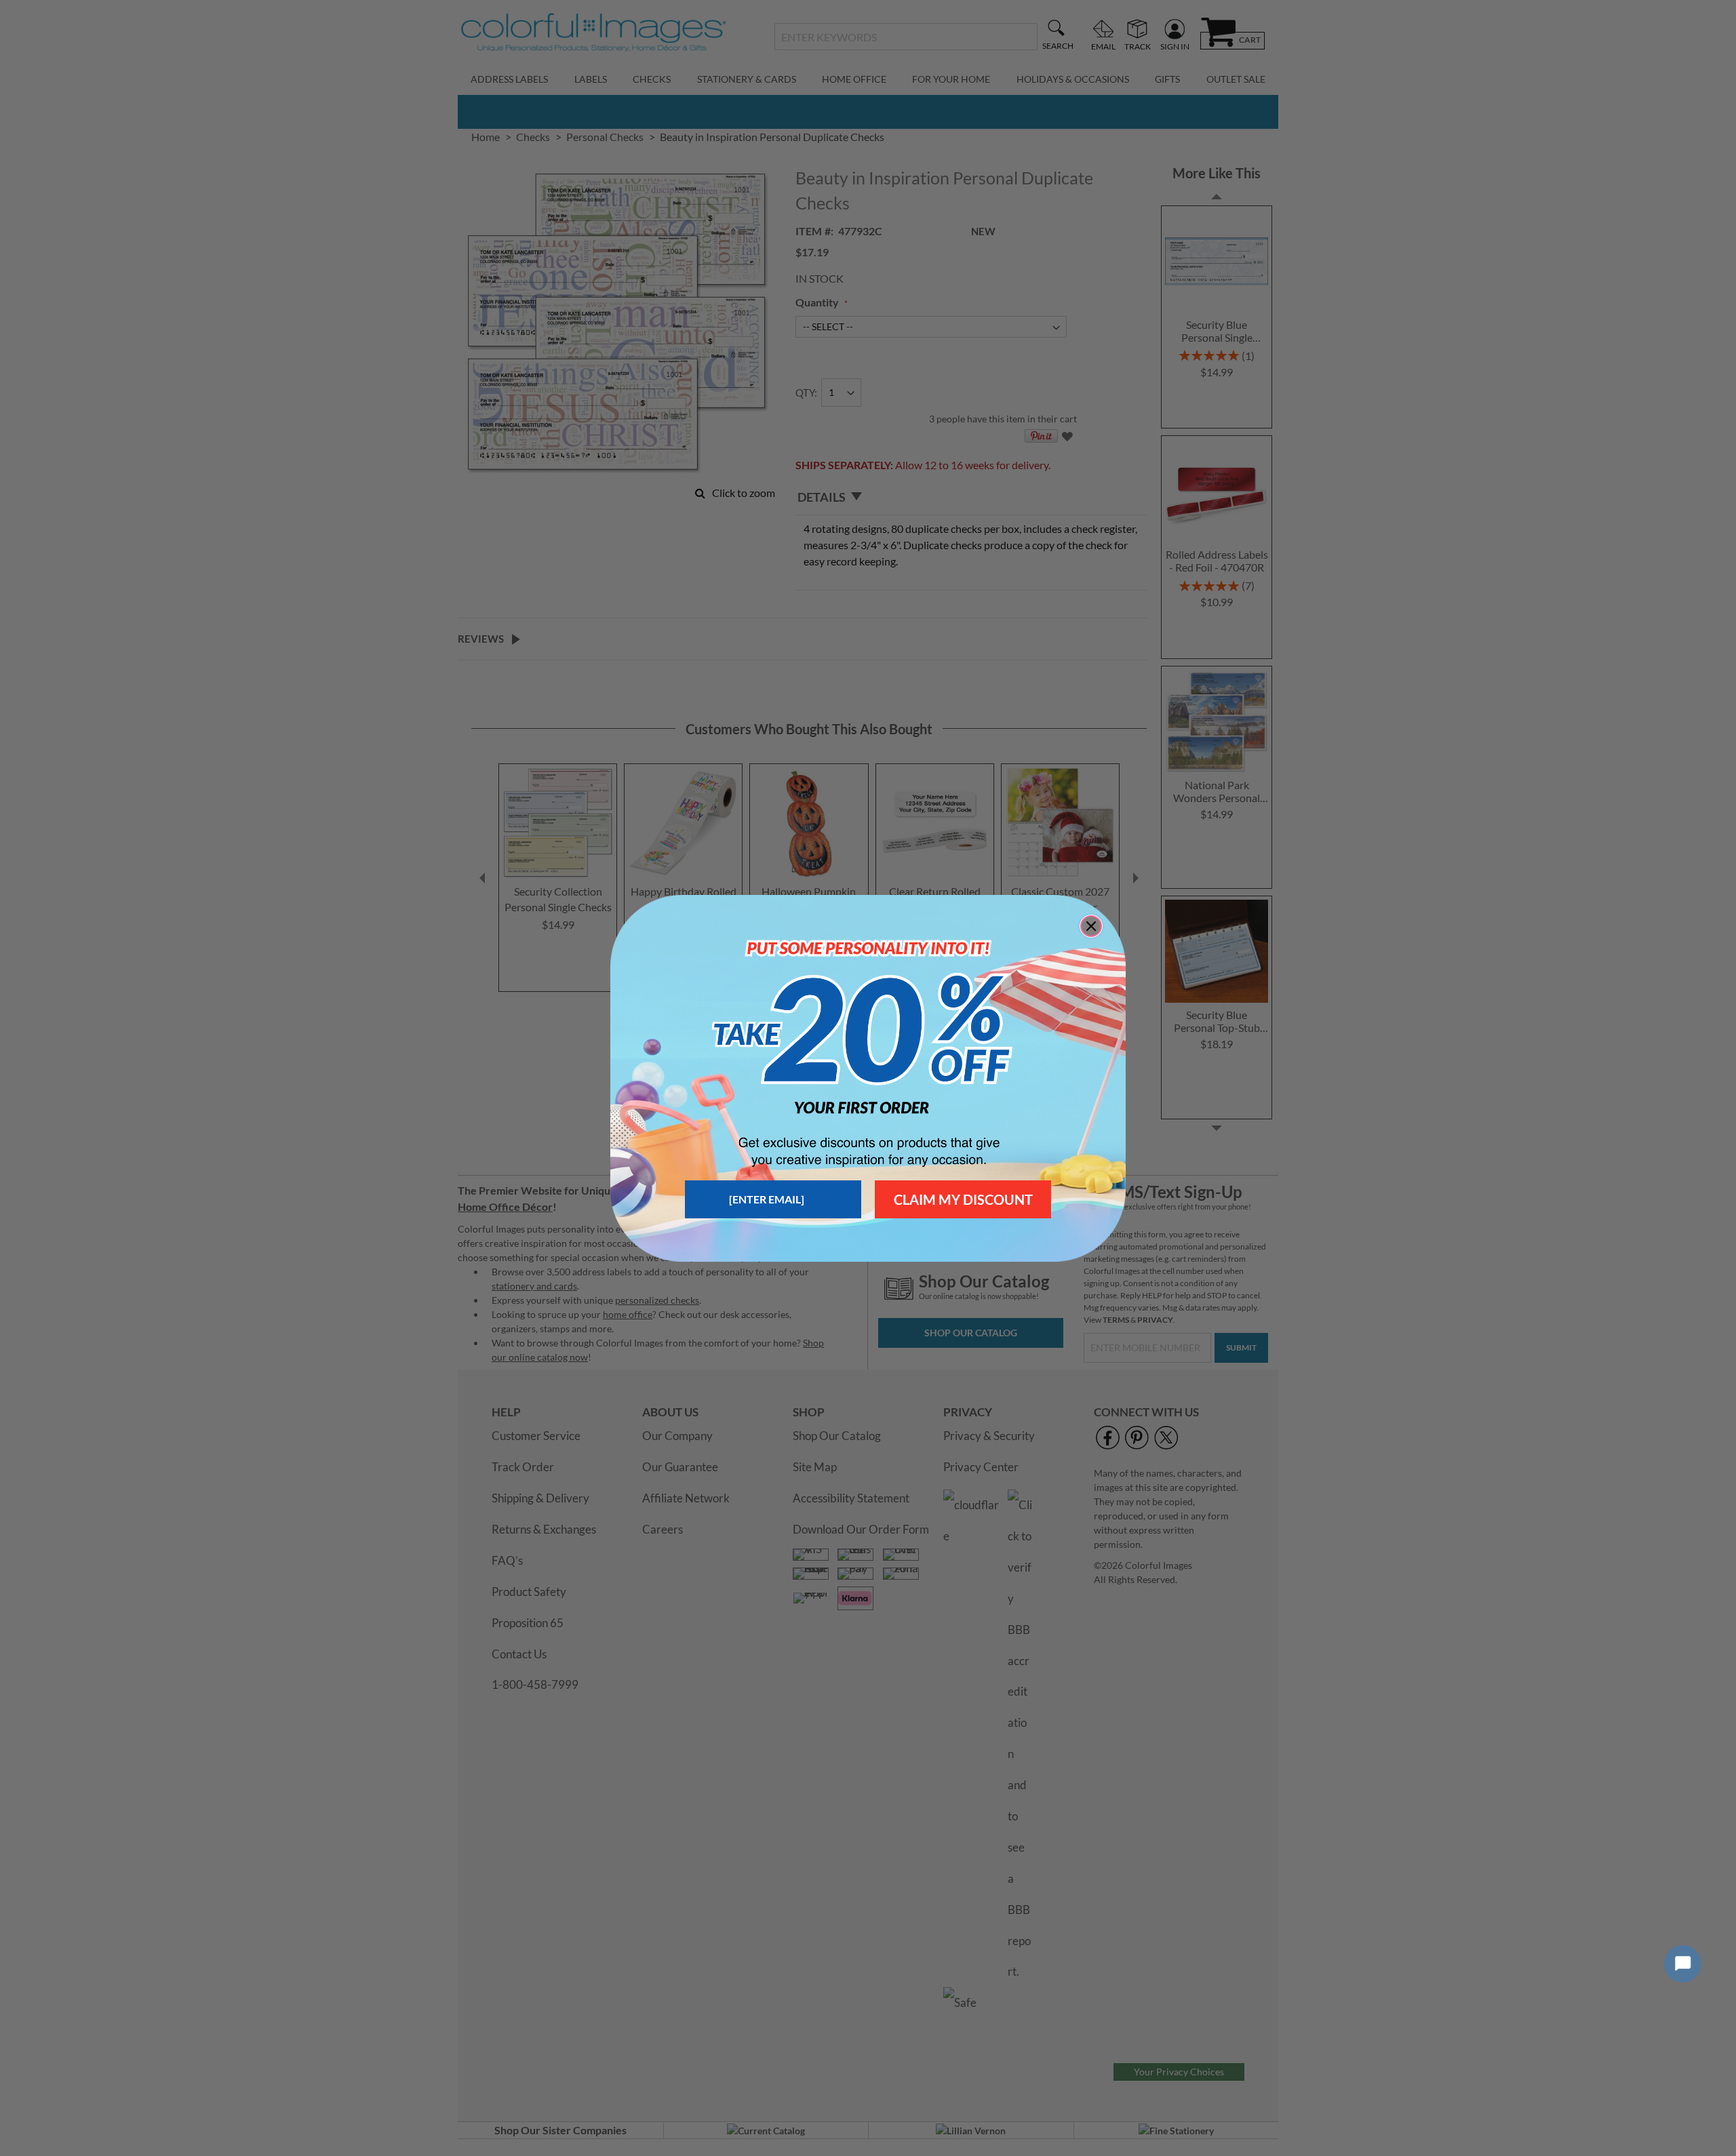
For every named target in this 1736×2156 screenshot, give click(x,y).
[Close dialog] (1091, 926)
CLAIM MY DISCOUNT (963, 1199)
